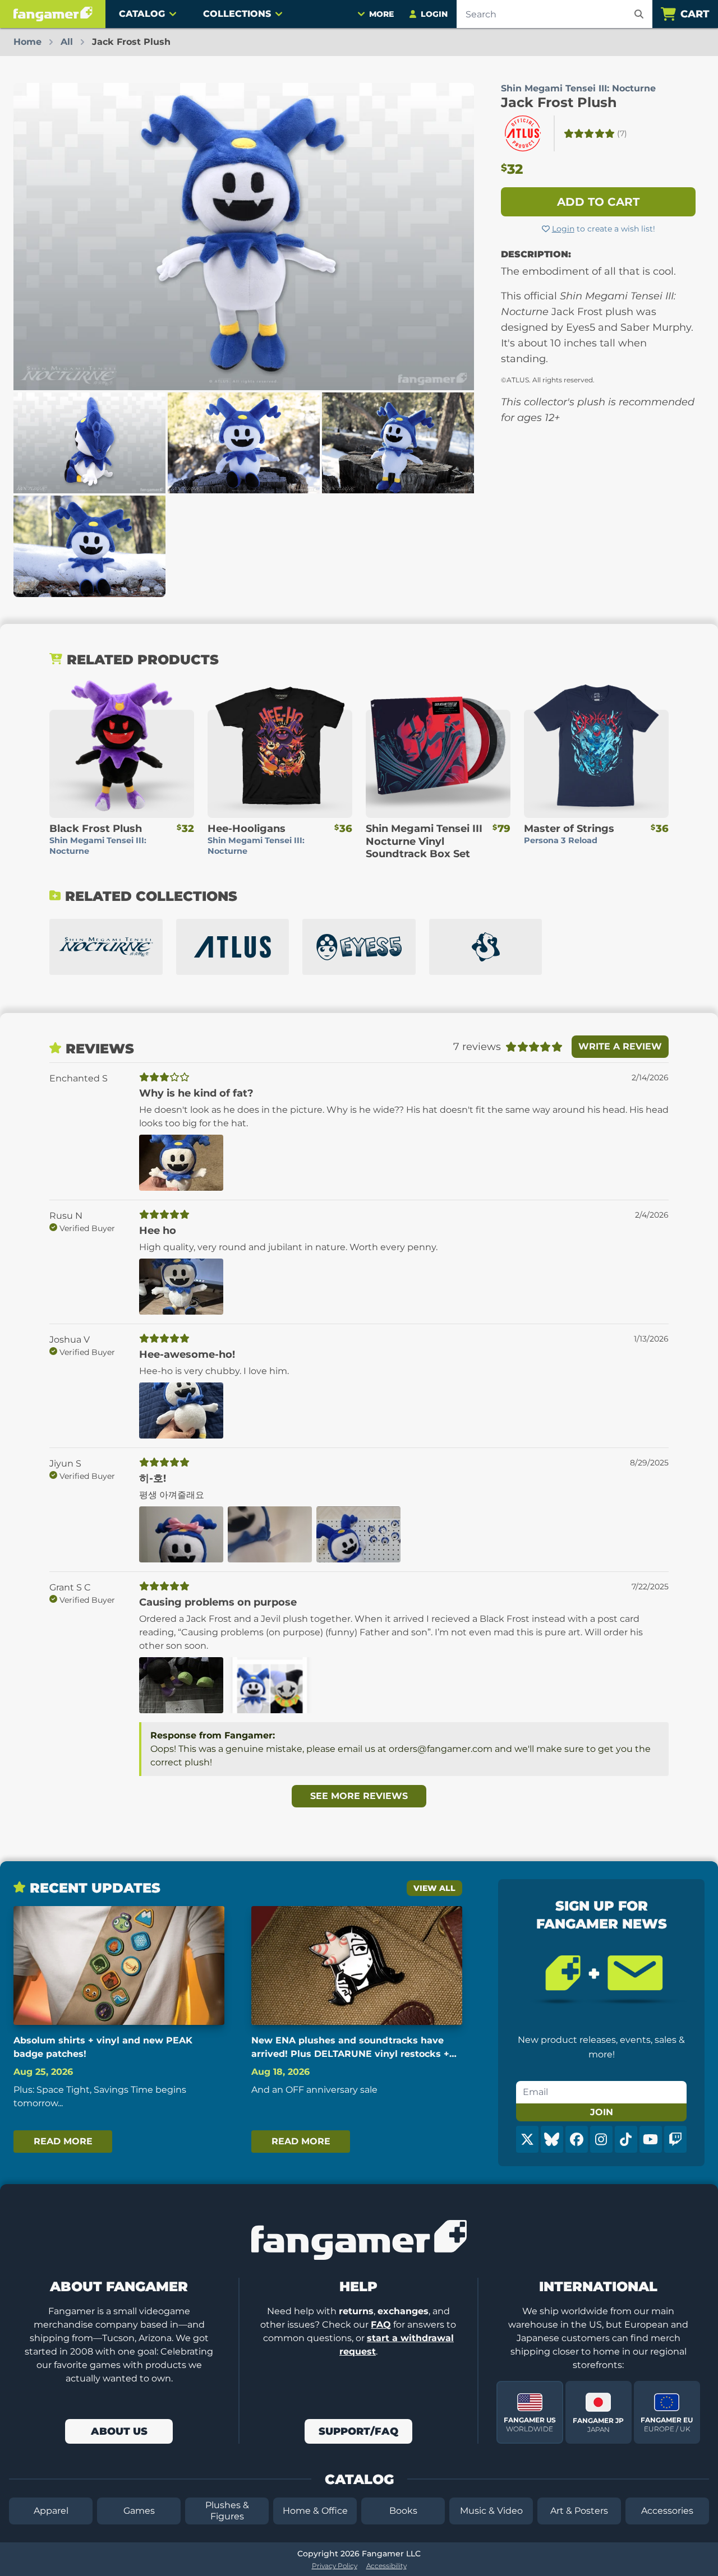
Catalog (142, 14)
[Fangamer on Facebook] (577, 2139)
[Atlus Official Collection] (233, 947)
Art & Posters (579, 2511)
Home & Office (315, 2511)
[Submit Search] (639, 14)
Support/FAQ (358, 2431)
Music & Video (491, 2511)
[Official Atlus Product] (523, 133)
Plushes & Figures (227, 2511)
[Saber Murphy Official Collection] (486, 947)
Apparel (51, 2511)
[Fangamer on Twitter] (527, 2139)
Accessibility (386, 2566)
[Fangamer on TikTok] (626, 2139)
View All (434, 1888)
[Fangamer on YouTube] (651, 2139)
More (381, 14)
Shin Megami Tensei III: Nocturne (578, 88)
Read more (63, 2141)
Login (563, 229)
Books (403, 2511)
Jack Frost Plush (559, 102)
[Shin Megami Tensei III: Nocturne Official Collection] (106, 947)
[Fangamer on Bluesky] (552, 2139)
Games (139, 2511)
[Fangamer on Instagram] (601, 2139)
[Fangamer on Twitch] (675, 2139)
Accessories (667, 2511)
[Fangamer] (53, 14)
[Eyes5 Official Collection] (359, 947)
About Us (119, 2431)
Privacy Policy (335, 2566)
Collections (237, 14)
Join (602, 2112)
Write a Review (620, 1046)
